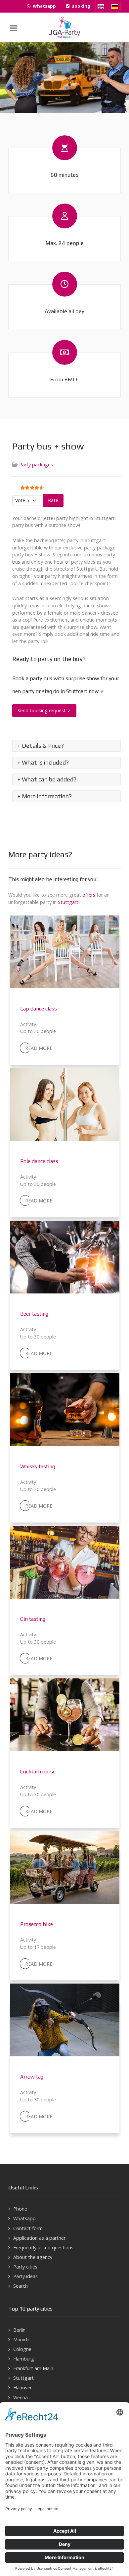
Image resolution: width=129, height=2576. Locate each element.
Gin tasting (33, 1619)
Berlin (19, 2330)
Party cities (25, 2267)
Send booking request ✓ (44, 710)
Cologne (22, 2349)
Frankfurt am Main (33, 2368)
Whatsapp (24, 2218)
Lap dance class (39, 1009)
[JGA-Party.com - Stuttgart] (64, 27)
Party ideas (25, 2276)
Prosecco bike (37, 1924)
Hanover (22, 2388)
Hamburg (24, 2359)
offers (89, 895)
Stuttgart (68, 902)
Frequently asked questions (43, 2248)
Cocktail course (38, 1772)
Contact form (28, 2228)
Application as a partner (39, 2238)
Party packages (36, 465)
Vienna (21, 2397)
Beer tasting (34, 1314)
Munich (21, 2340)
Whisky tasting (38, 1466)
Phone (20, 2209)
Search (21, 2286)
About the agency (33, 2257)
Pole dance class (39, 1161)
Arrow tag (32, 2077)
